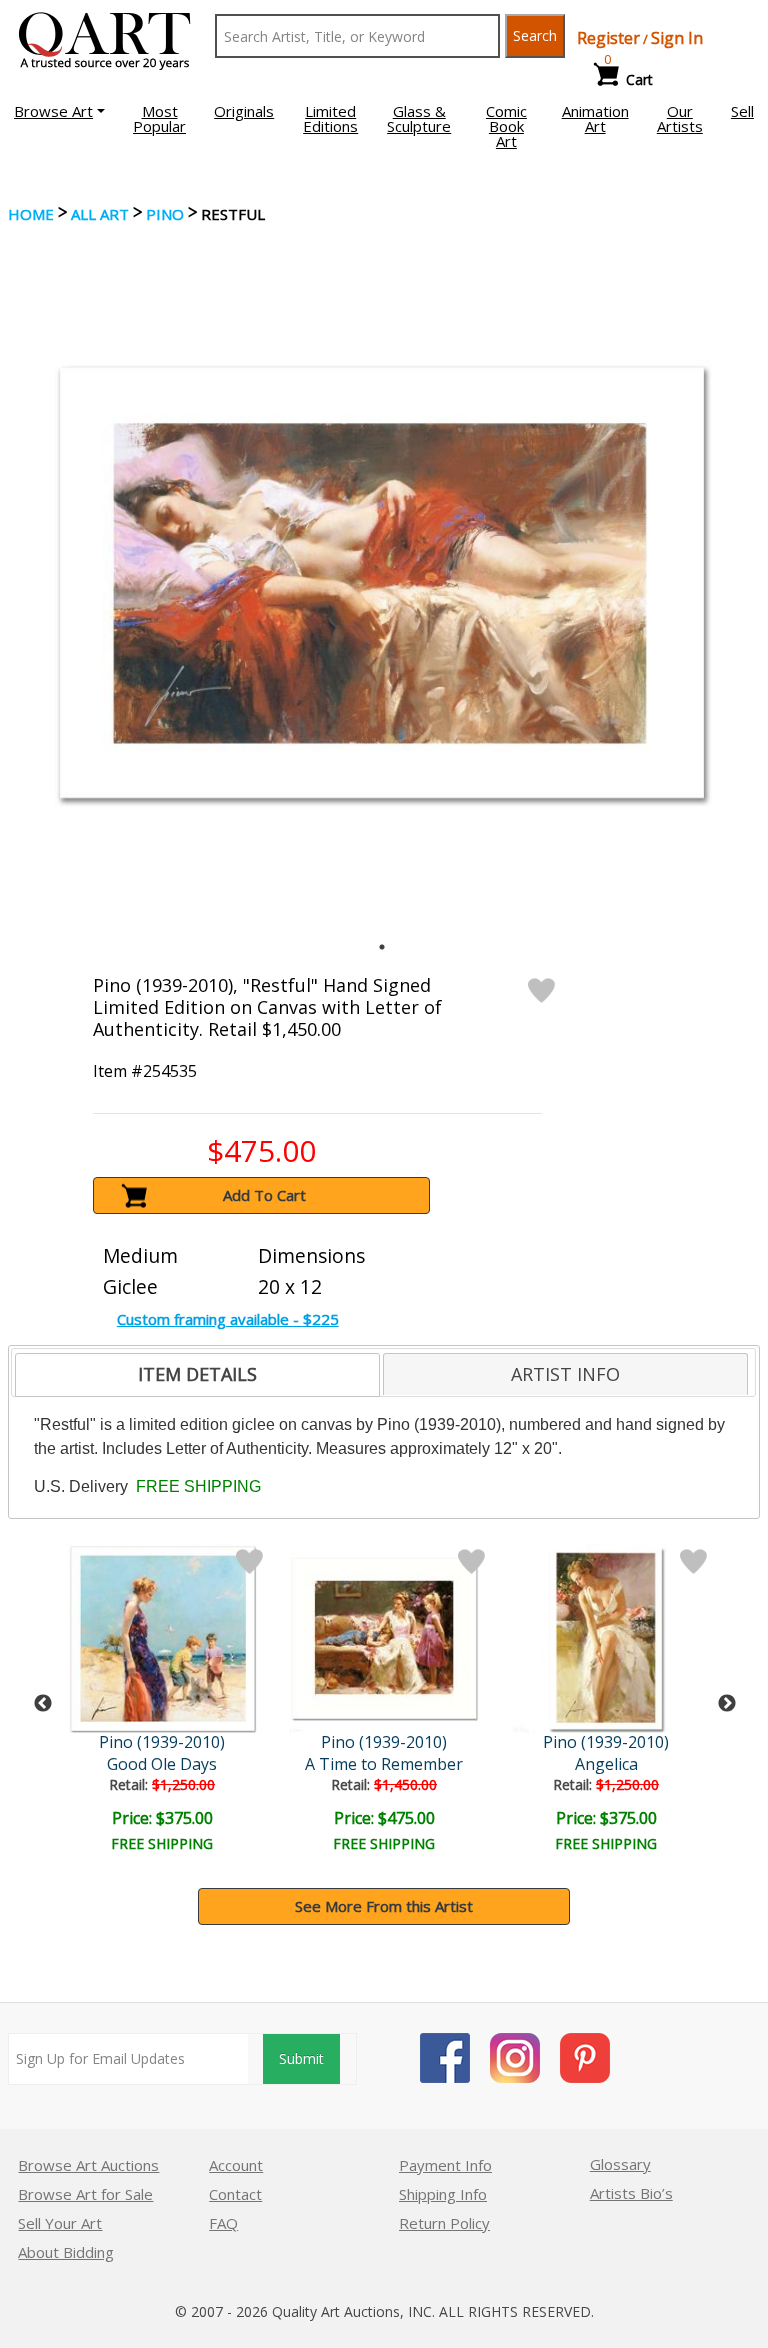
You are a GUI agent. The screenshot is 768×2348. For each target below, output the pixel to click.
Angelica (606, 1764)
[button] (59, 111)
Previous (43, 1704)
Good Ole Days (162, 1764)
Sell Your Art (60, 2223)
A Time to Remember (384, 1764)
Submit (301, 2058)
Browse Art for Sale (85, 2194)
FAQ (223, 2223)
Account (236, 2165)
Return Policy (444, 2223)
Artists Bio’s (631, 2193)
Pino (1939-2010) (162, 1742)
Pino (165, 214)
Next (727, 1704)
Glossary (620, 2164)
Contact (235, 2194)
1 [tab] (382, 947)
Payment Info (445, 2165)
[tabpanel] (382, 583)
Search (535, 35)
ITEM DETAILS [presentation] (197, 1374)
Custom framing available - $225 (228, 1319)
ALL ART (100, 214)
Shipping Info (443, 2194)
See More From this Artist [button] (384, 1906)
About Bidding (66, 2252)
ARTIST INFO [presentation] (565, 1374)
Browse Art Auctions (88, 2165)
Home (31, 214)
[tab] (197, 1375)
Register (608, 38)
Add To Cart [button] (264, 1195)
